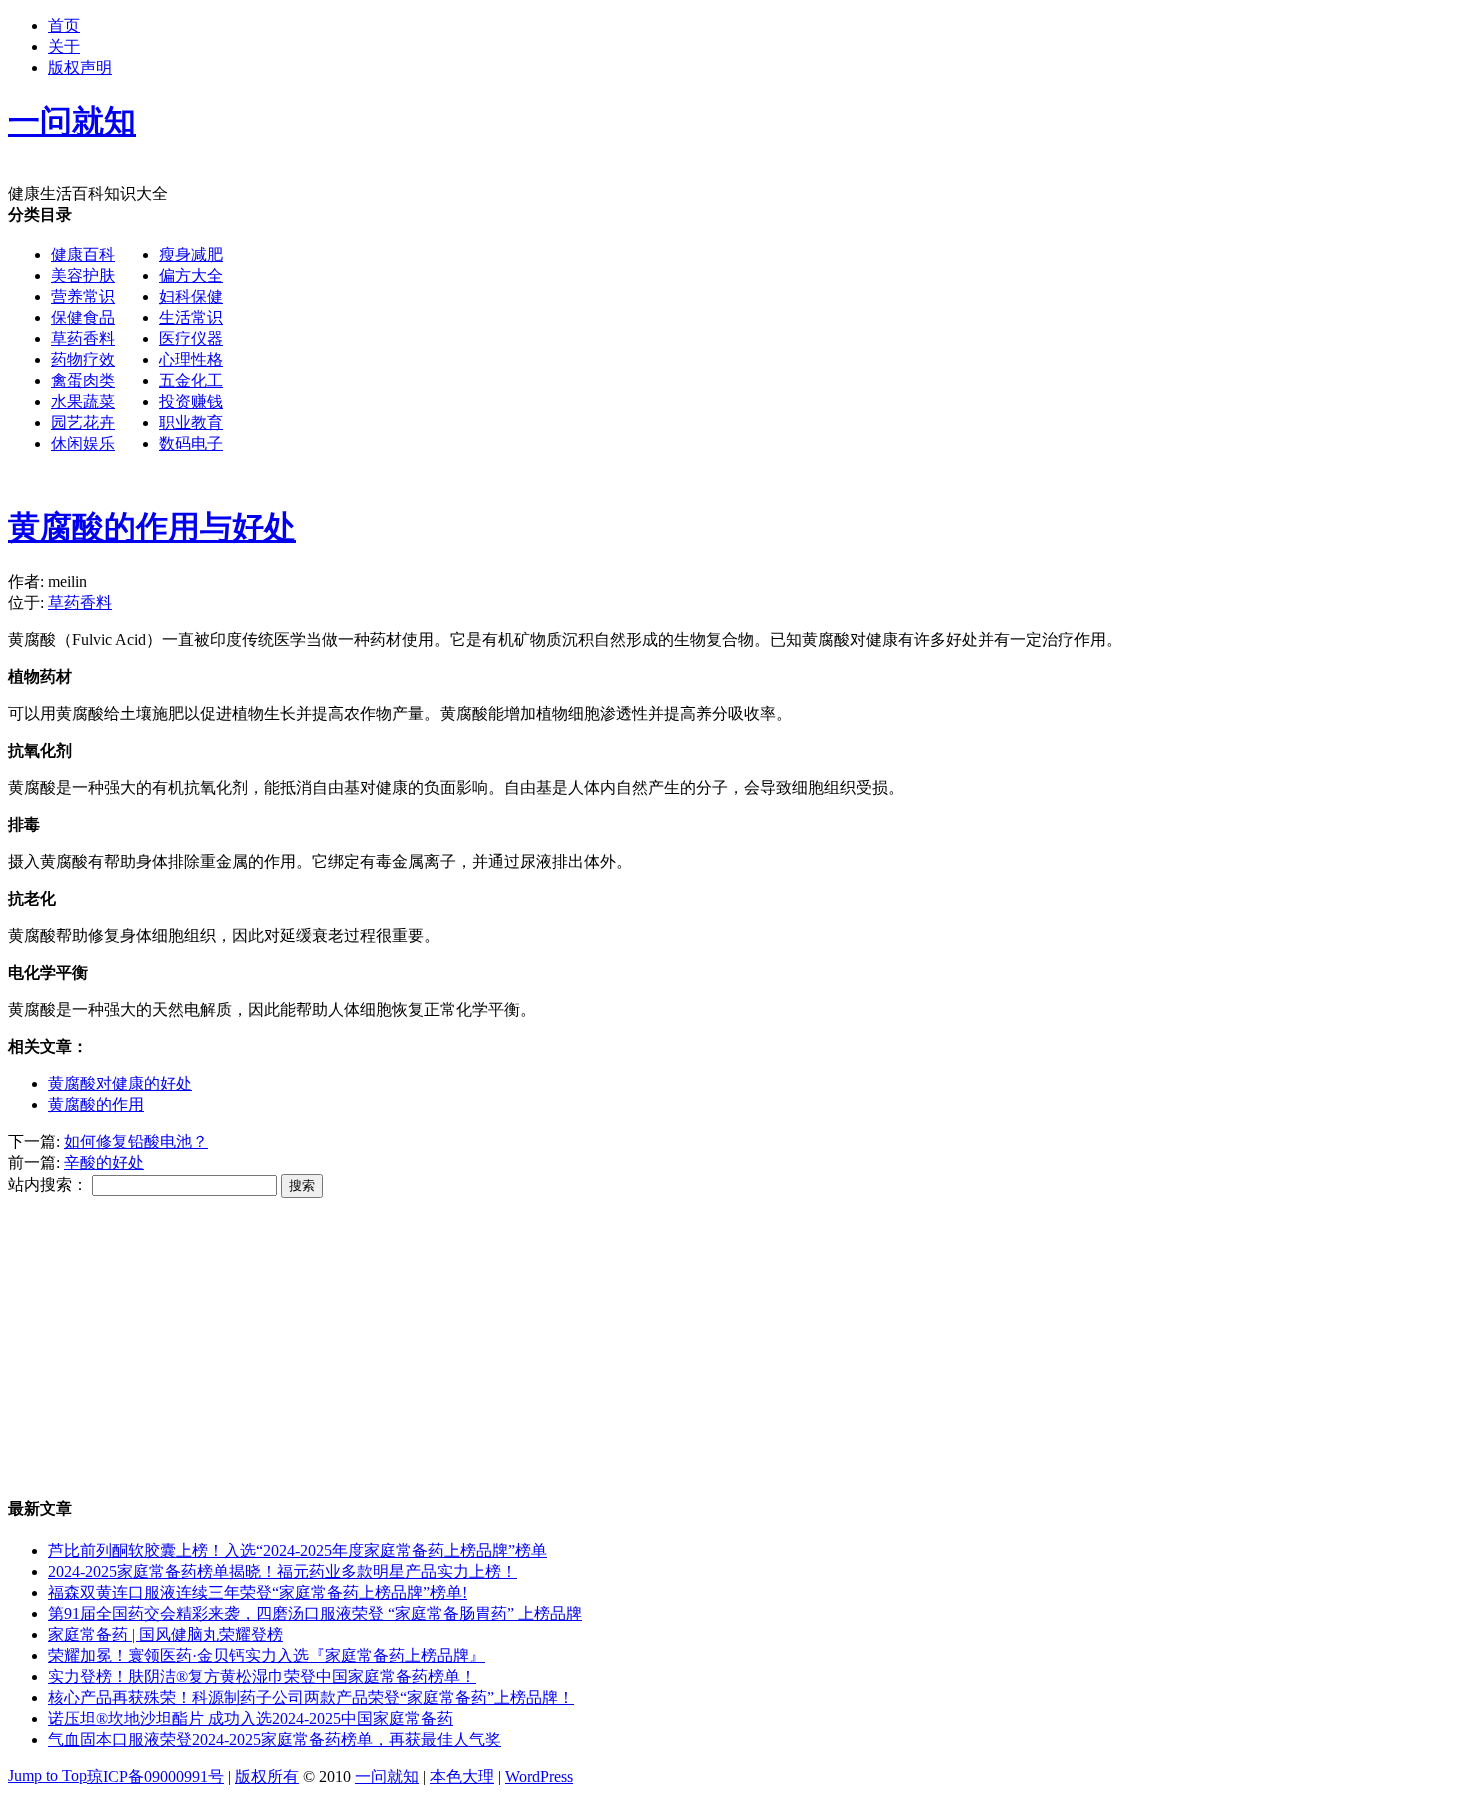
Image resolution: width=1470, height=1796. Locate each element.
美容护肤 (83, 275)
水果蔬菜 (83, 401)
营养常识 (83, 296)
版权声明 (80, 67)
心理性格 (191, 359)
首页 (64, 25)
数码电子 (191, 443)
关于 (64, 46)
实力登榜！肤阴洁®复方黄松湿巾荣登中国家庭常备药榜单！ (262, 1676)
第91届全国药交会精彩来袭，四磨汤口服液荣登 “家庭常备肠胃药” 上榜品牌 (315, 1613)
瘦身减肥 (191, 254)
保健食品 (83, 317)
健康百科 (83, 254)
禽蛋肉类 (83, 380)
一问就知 (387, 1776)
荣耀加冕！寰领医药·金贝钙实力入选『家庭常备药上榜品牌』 (266, 1655)
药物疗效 (83, 359)
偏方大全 (191, 275)
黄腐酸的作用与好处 (152, 527)
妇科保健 (191, 296)
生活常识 (191, 317)
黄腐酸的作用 (96, 1104)
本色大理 (462, 1776)
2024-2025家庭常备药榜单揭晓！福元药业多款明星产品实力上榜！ (282, 1571)
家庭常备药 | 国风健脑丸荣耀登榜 (165, 1634)
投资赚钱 (191, 401)
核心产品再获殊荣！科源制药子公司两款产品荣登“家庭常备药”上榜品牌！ (311, 1697)
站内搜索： (48, 1184)
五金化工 (191, 380)
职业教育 (191, 422)
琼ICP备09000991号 (155, 1776)
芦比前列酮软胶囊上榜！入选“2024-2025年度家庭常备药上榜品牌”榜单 (297, 1550)
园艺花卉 (83, 422)
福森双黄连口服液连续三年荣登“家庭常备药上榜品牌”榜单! (257, 1592)
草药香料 (83, 338)
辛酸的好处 (104, 1162)
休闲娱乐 (83, 443)
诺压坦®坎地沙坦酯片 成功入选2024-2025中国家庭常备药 (250, 1718)
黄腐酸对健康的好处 (120, 1083)
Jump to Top (47, 1775)
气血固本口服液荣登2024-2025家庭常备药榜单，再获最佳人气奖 (274, 1739)
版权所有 (267, 1776)
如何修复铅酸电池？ (136, 1141)
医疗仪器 (191, 338)
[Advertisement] (826, 345)
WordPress (539, 1776)
